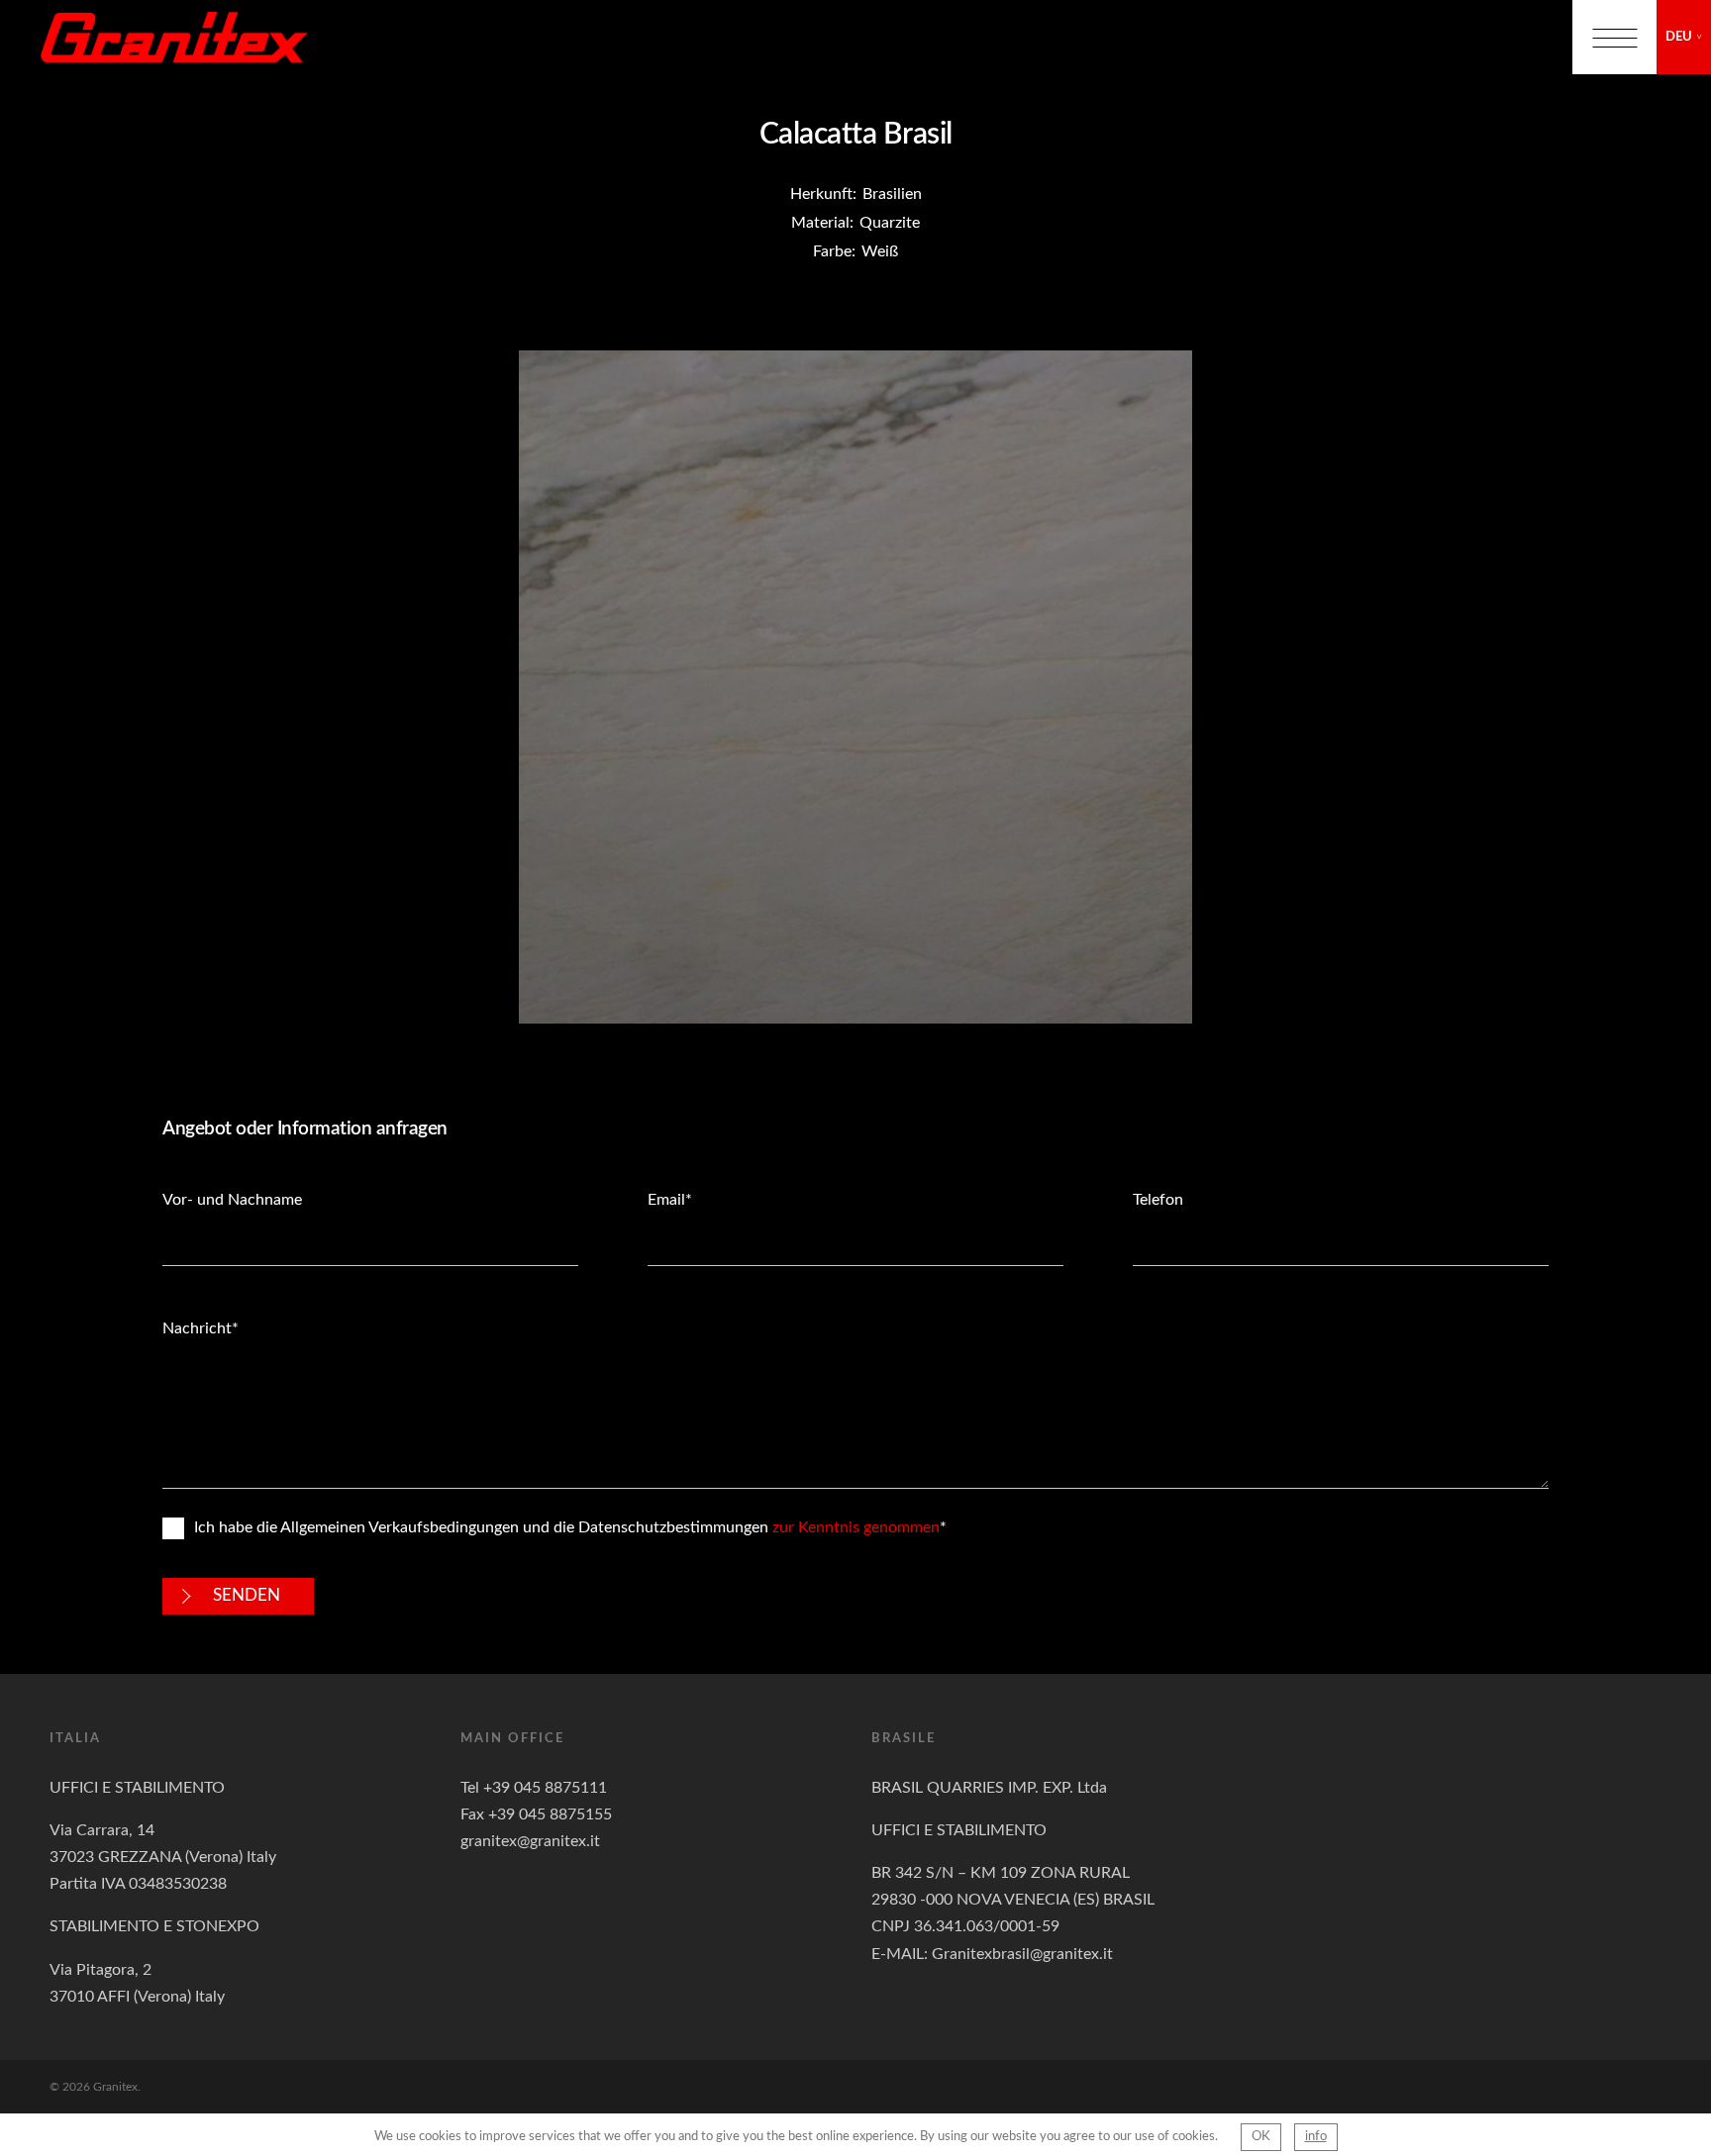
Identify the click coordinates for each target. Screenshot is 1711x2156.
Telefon (1158, 1200)
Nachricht (197, 1328)
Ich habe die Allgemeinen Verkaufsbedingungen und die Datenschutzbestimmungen (567, 1527)
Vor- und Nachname (232, 1200)
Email (666, 1200)
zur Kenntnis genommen (856, 1527)
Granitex (174, 37)
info (1316, 2137)
